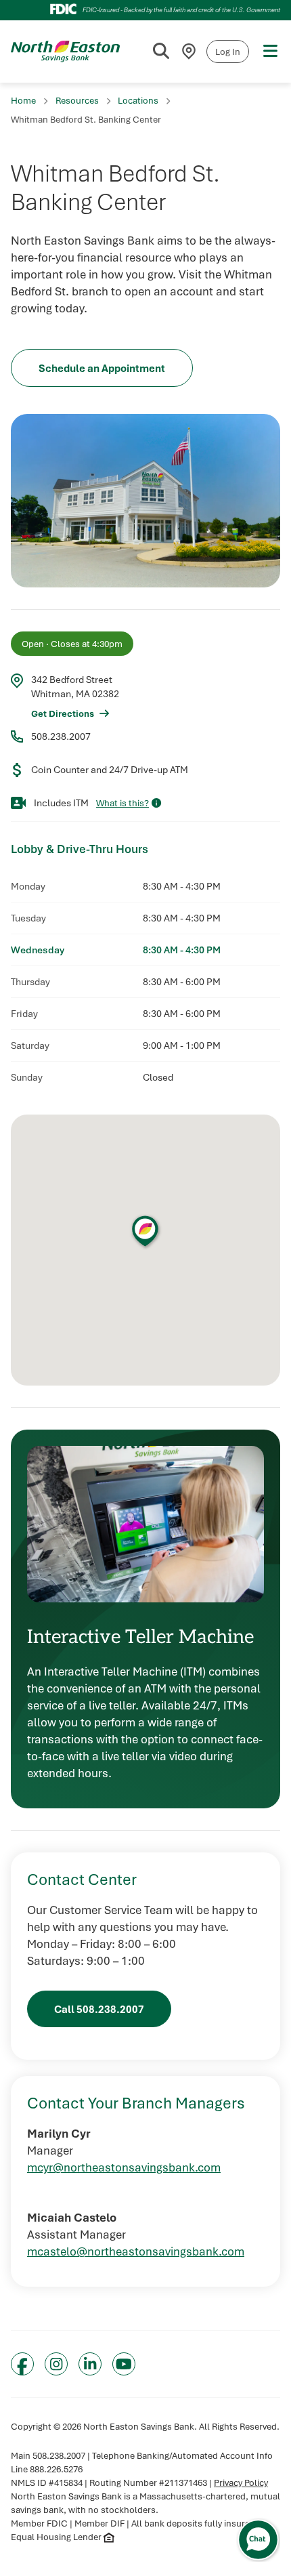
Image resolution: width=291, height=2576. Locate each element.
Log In (228, 51)
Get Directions (63, 713)
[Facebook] (22, 2364)
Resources (77, 100)
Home (23, 100)
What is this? (122, 803)
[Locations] (189, 51)
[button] (145, 1231)
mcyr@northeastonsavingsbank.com (124, 2167)
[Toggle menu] (270, 51)
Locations (138, 100)
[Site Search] (161, 51)
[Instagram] (56, 2364)
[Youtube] (124, 2364)
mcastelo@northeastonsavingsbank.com (136, 2251)
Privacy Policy (241, 2482)
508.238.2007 (61, 736)
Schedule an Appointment (102, 368)
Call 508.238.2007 (99, 2009)
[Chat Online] (258, 2540)
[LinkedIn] (90, 2364)
